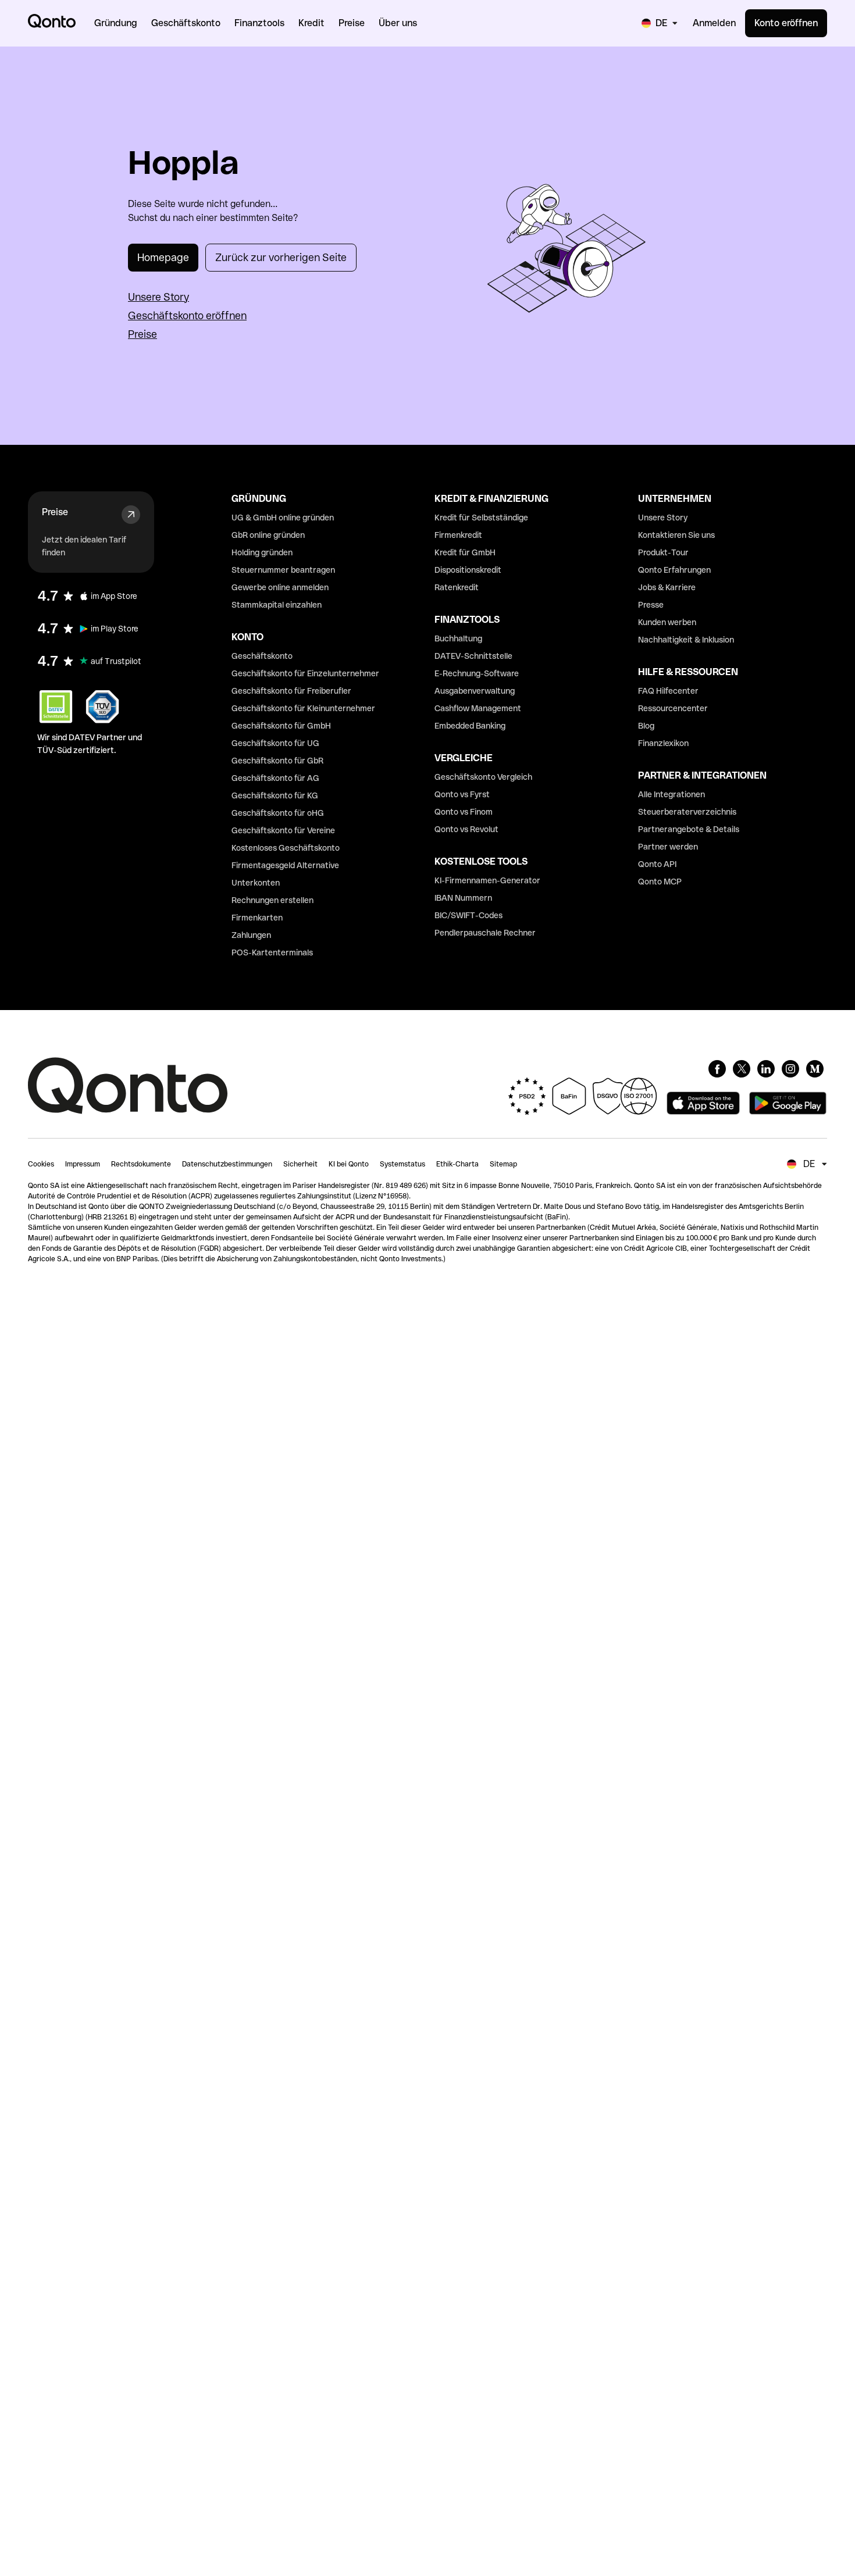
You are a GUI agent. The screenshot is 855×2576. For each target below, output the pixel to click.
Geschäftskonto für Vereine (283, 830)
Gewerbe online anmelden (280, 587)
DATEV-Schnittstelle (473, 656)
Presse (651, 605)
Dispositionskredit (468, 570)
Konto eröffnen (786, 23)
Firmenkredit (458, 535)
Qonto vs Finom (464, 812)
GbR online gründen (268, 535)
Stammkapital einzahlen (277, 605)
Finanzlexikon (663, 743)
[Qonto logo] (52, 21)
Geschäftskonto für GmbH (281, 726)
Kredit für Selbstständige (481, 518)
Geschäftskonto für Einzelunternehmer (305, 673)
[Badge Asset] (717, 1069)
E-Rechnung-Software (477, 673)
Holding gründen (262, 552)
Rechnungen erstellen (272, 900)
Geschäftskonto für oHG (278, 813)
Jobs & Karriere (667, 587)
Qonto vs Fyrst (462, 794)
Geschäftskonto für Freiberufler (291, 691)
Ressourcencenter (673, 708)
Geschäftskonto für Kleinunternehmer (303, 708)
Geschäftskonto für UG (275, 743)
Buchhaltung (458, 638)
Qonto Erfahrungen (674, 570)
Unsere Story (158, 297)
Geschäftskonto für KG (275, 795)
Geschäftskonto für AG (275, 778)
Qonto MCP (660, 882)
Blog (646, 726)
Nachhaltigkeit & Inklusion (686, 640)
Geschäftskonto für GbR (277, 761)
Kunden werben (667, 622)
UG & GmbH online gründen (283, 518)
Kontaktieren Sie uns (676, 535)
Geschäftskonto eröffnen (187, 315)
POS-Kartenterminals (272, 952)
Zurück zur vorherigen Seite (281, 257)
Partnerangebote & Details (689, 829)
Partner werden (668, 847)
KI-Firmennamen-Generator (487, 880)
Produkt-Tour (663, 552)
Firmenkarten (257, 918)
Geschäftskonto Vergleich (483, 777)
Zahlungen (251, 935)
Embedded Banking (470, 726)
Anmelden (714, 23)
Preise (142, 334)
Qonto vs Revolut (466, 829)
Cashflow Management (478, 708)
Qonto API (657, 864)
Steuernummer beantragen (283, 570)
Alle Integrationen (671, 794)
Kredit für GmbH (465, 552)
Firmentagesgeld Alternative (285, 865)
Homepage (163, 257)
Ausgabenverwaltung (475, 691)
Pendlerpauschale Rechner (485, 933)
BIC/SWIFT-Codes (469, 915)
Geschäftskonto (262, 656)
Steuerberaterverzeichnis (687, 812)
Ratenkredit (457, 587)
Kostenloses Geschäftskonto (286, 848)
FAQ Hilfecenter (668, 691)
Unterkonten (256, 883)
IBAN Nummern (463, 898)
